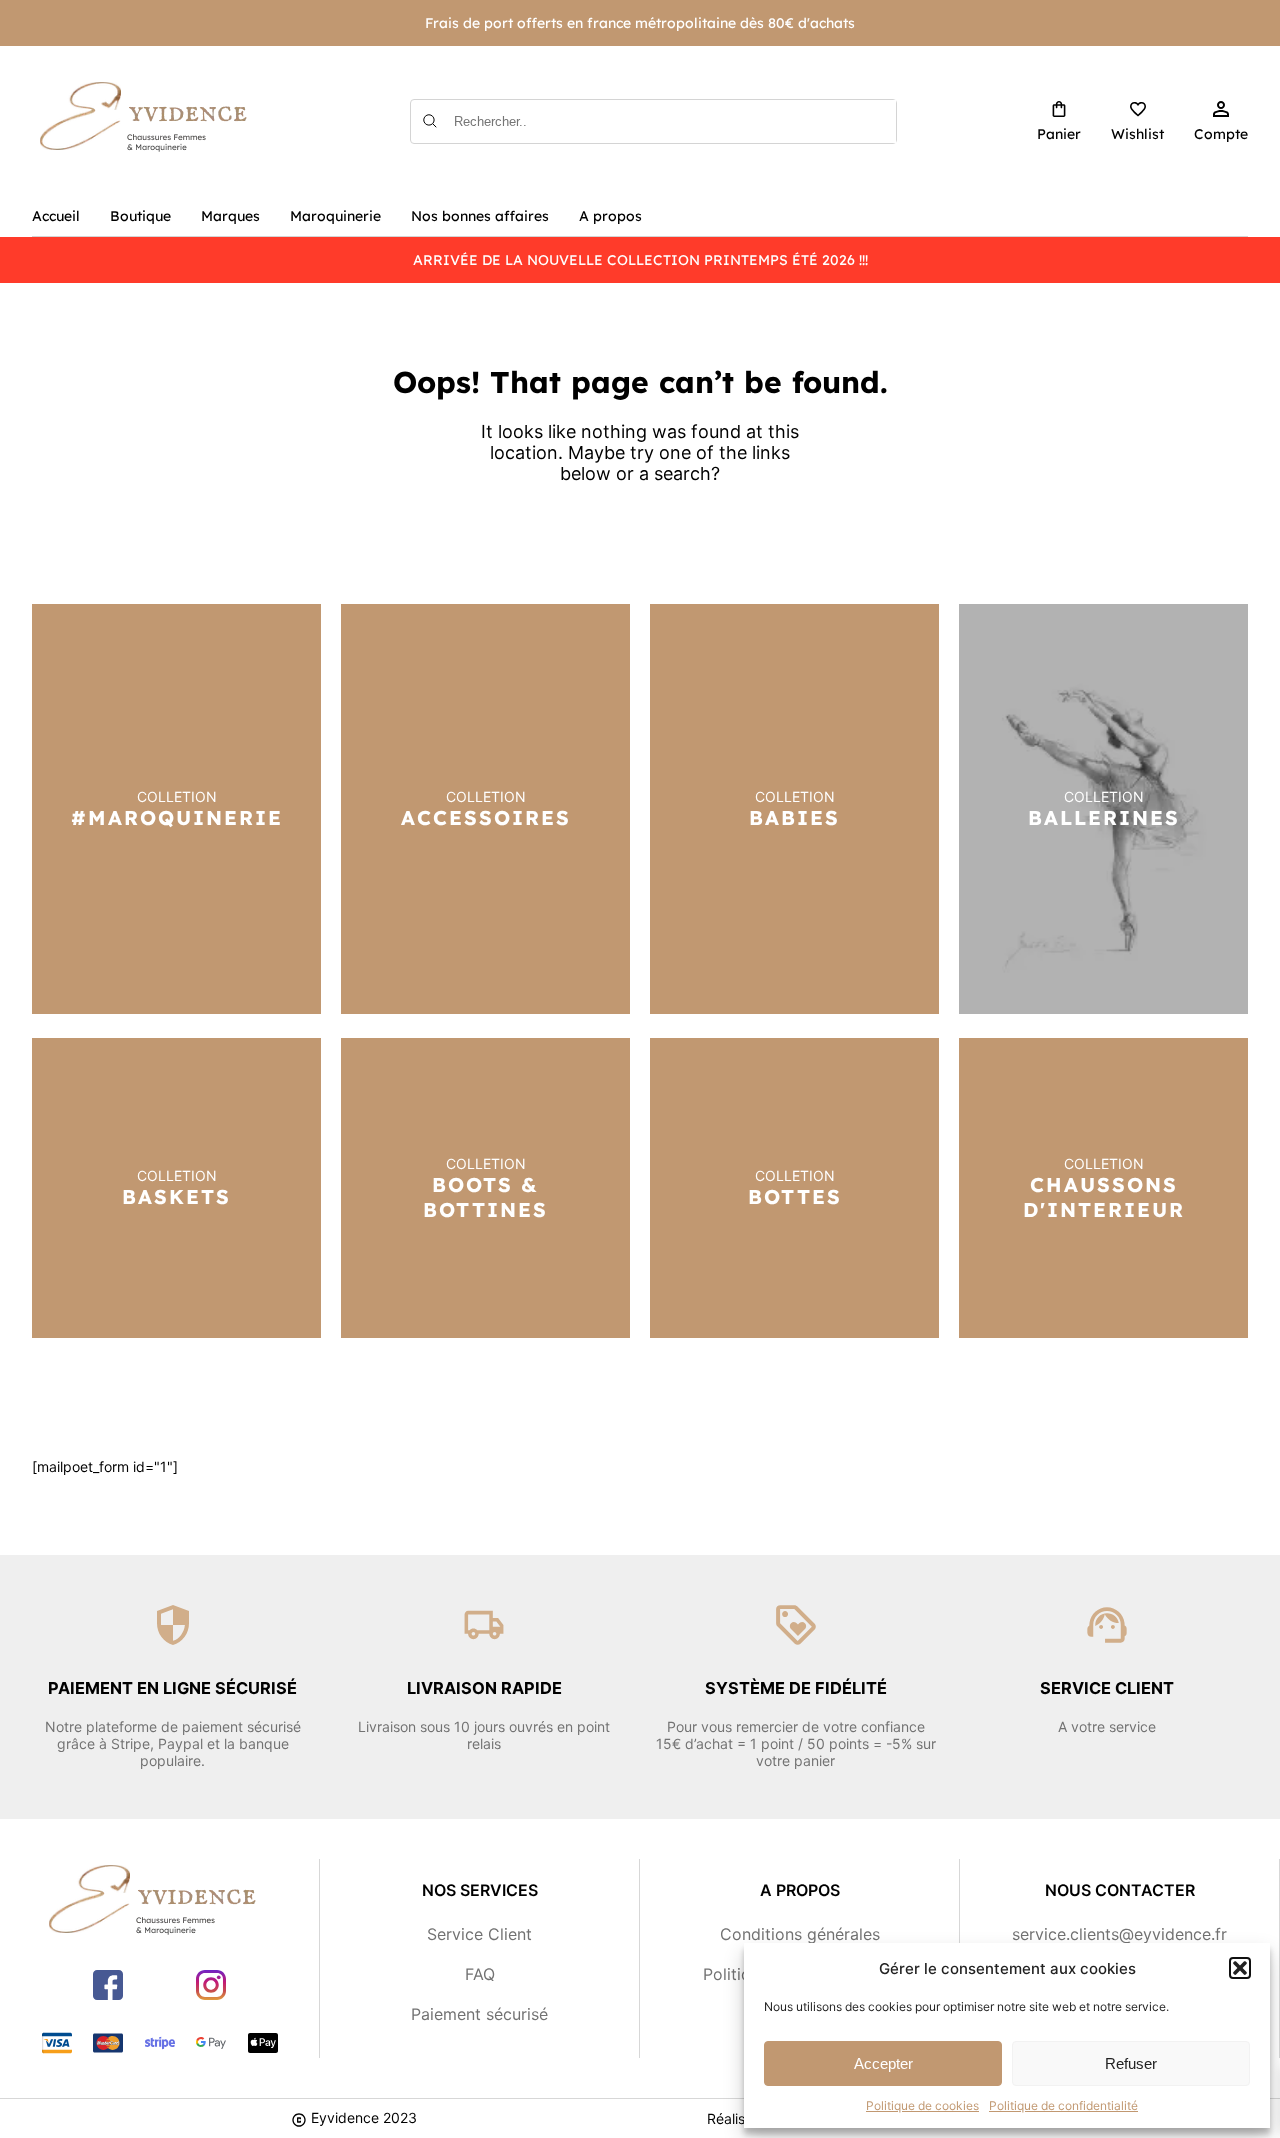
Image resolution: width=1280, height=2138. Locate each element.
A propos (610, 216)
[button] (1240, 1968)
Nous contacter (1120, 1890)
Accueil (56, 216)
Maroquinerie (335, 216)
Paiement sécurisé (479, 2014)
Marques (230, 216)
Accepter (883, 2063)
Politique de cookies (922, 2105)
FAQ (480, 1974)
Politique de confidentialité (1063, 2105)
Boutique (140, 216)
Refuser (1131, 2063)
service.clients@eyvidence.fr (1119, 1934)
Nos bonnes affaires (480, 216)
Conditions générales (800, 1934)
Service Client (479, 1934)
